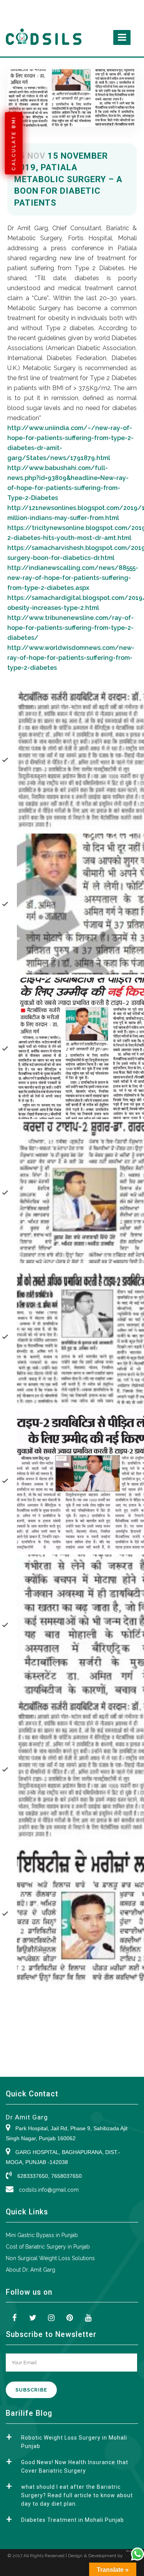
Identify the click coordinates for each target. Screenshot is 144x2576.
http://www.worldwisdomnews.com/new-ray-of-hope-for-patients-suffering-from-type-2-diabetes (71, 658)
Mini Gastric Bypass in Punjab (42, 2235)
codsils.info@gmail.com (49, 2190)
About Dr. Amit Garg (31, 2270)
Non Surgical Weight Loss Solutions (50, 2258)
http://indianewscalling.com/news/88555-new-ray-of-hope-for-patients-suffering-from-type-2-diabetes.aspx (73, 578)
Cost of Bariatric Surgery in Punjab (48, 2247)
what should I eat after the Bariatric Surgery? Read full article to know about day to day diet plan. (77, 2495)
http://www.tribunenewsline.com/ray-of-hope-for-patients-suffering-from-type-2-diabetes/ (70, 628)
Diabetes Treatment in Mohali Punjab (73, 2520)
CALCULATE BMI (14, 143)
